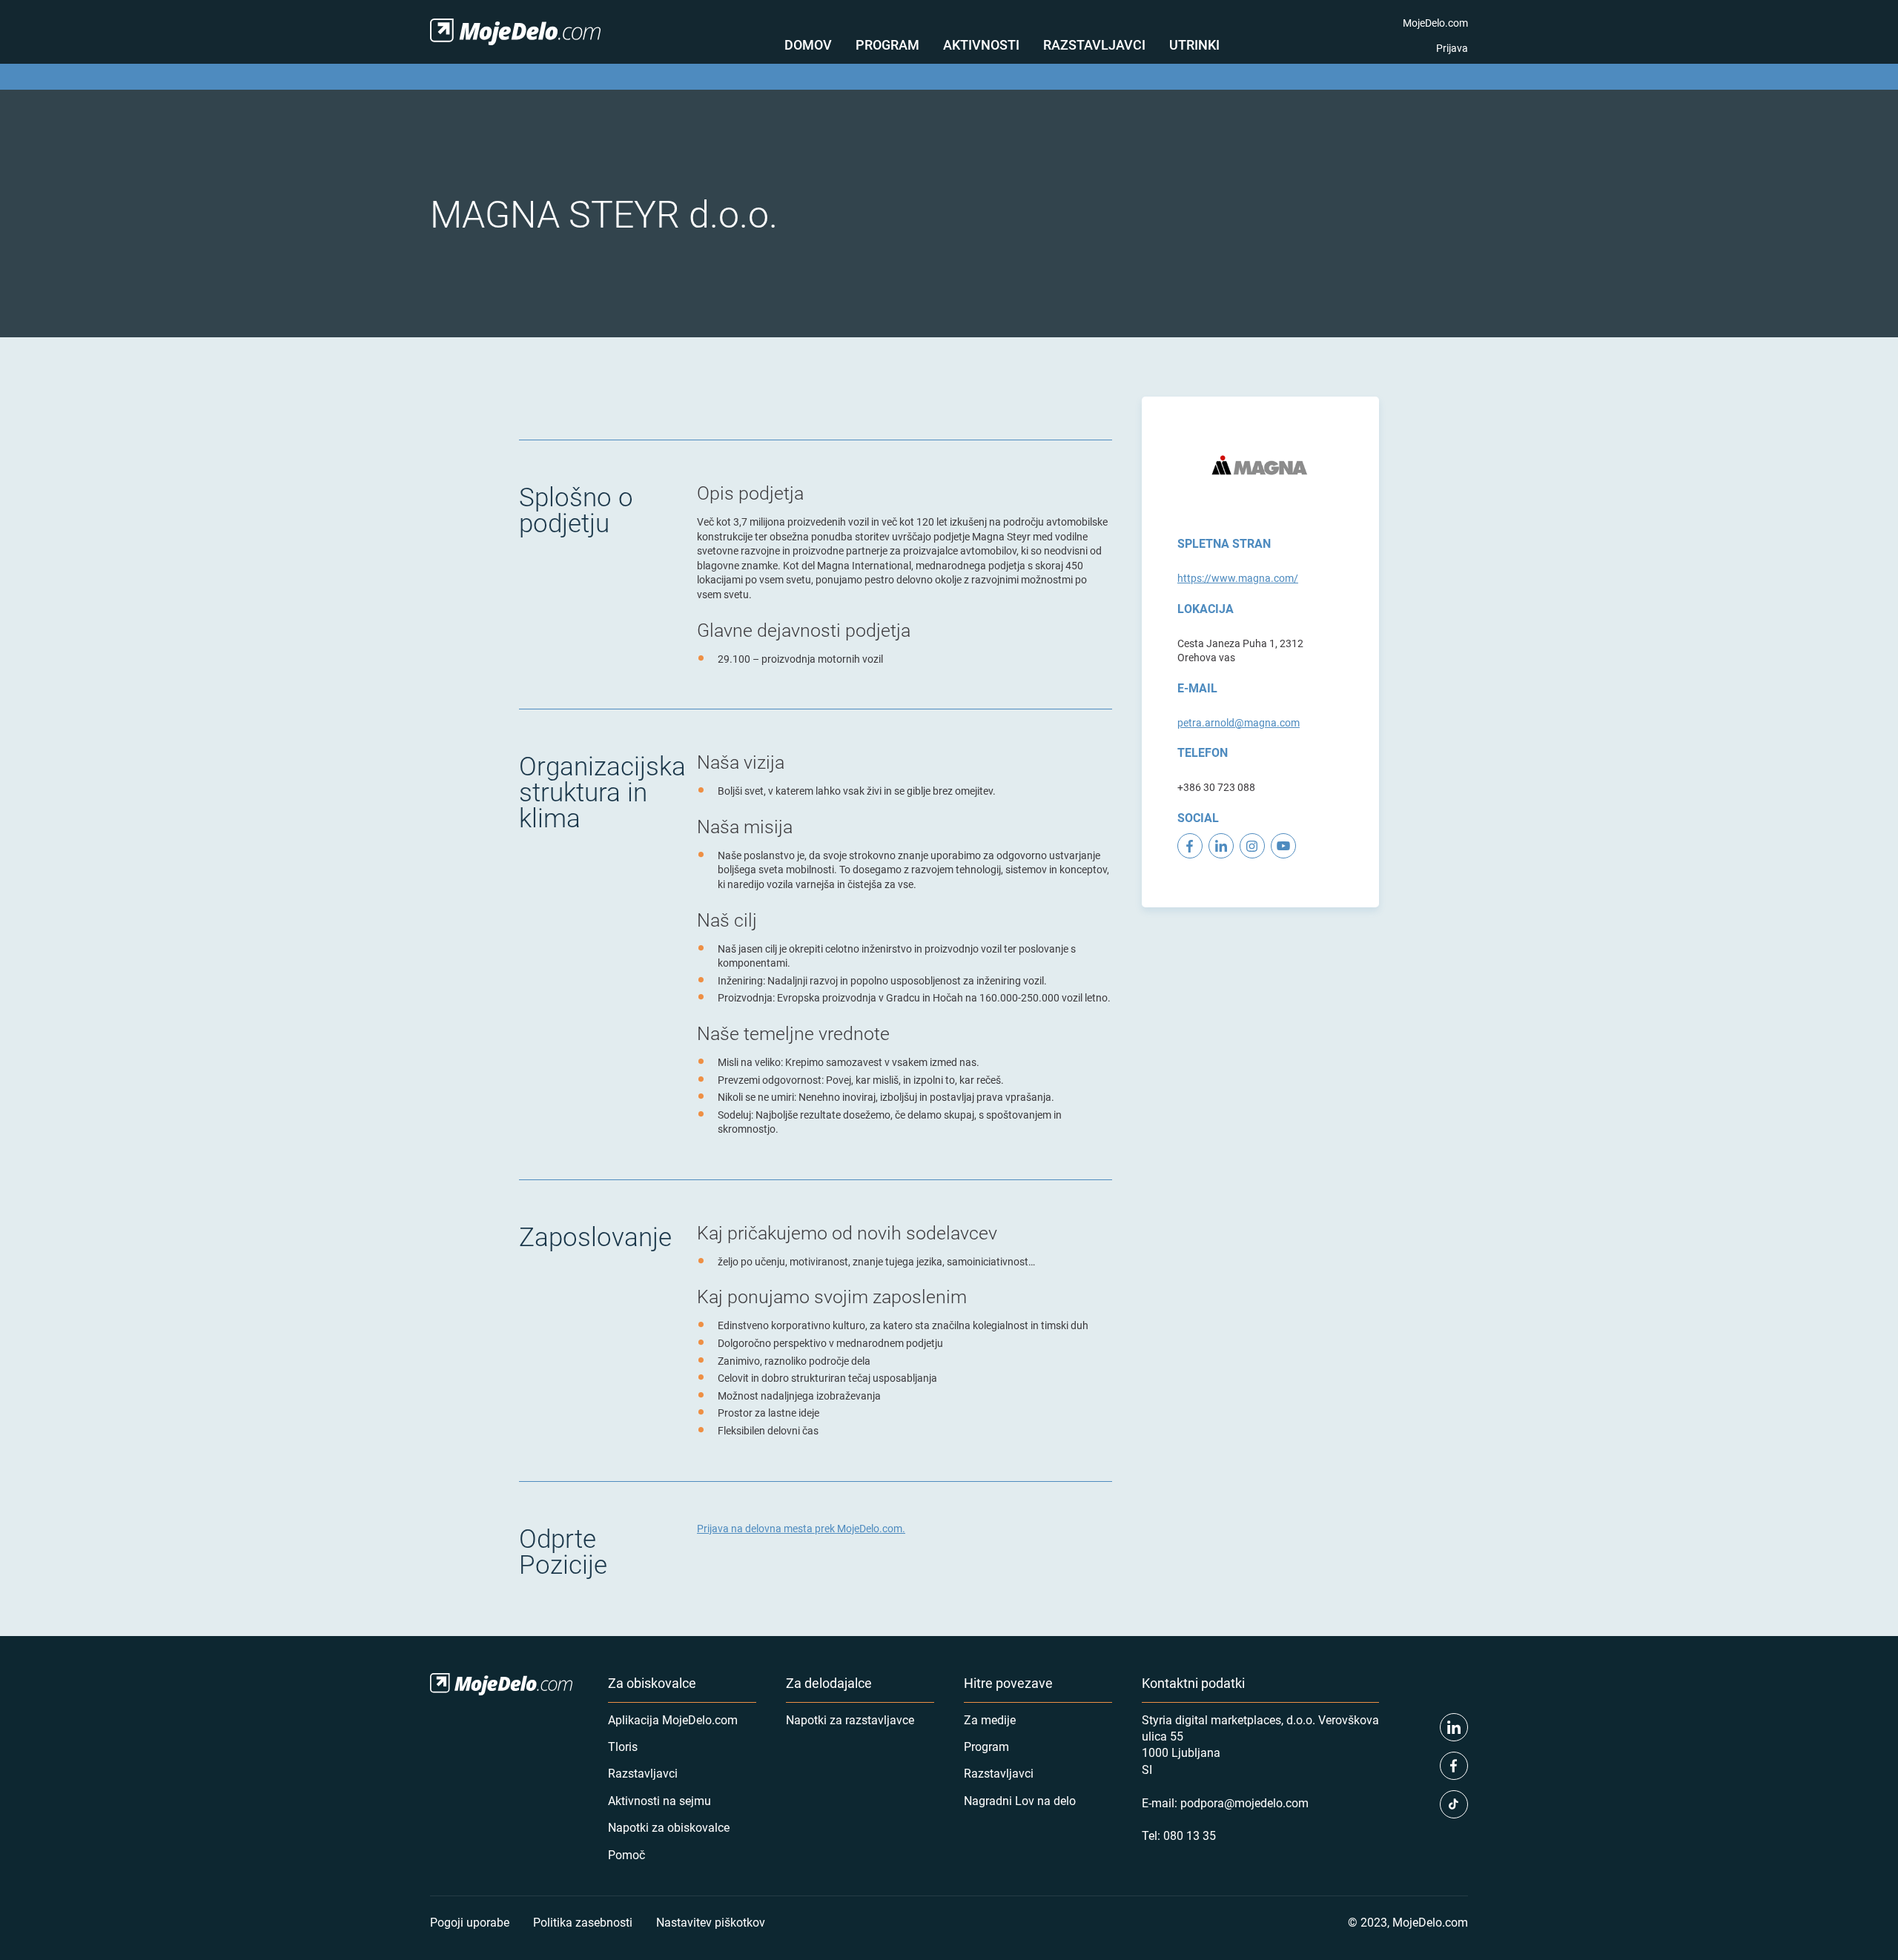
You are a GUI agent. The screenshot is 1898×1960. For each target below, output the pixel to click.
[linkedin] (1221, 846)
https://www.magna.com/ (1238, 578)
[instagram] (1252, 846)
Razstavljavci (1094, 44)
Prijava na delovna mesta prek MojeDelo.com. (801, 1528)
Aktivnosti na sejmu (659, 1800)
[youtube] (1283, 846)
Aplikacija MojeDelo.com (673, 1719)
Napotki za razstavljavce (850, 1719)
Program (887, 44)
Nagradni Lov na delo (1020, 1800)
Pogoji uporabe (470, 1922)
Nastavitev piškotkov (711, 1922)
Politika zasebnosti (583, 1922)
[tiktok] (1454, 1804)
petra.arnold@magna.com (1239, 722)
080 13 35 (1190, 1835)
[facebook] (1190, 846)
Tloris (623, 1746)
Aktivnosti (981, 44)
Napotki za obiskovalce (669, 1827)
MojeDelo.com (1435, 23)
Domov (808, 44)
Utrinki (1194, 44)
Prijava (1452, 48)
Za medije (990, 1719)
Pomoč (626, 1854)
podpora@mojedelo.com (1244, 1802)
